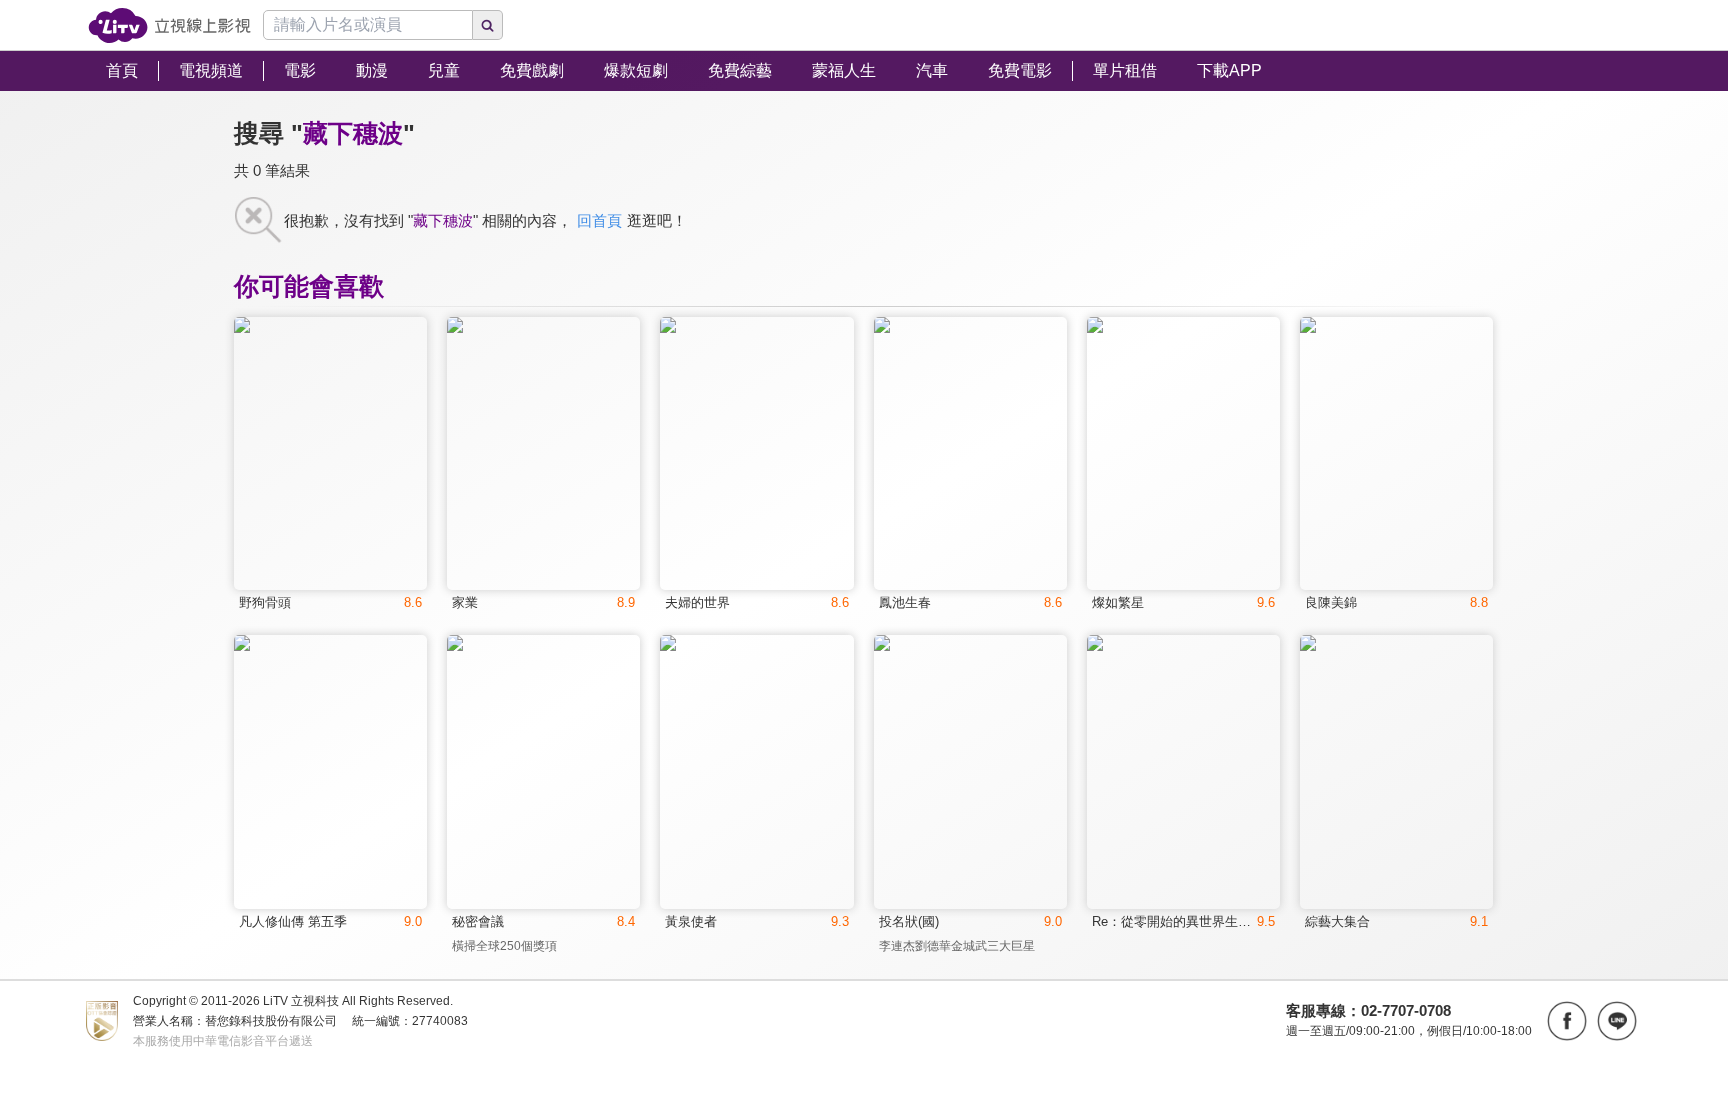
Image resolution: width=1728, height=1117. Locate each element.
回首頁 (599, 220)
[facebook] (1567, 1021)
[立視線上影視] (169, 25)
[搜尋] (488, 25)
